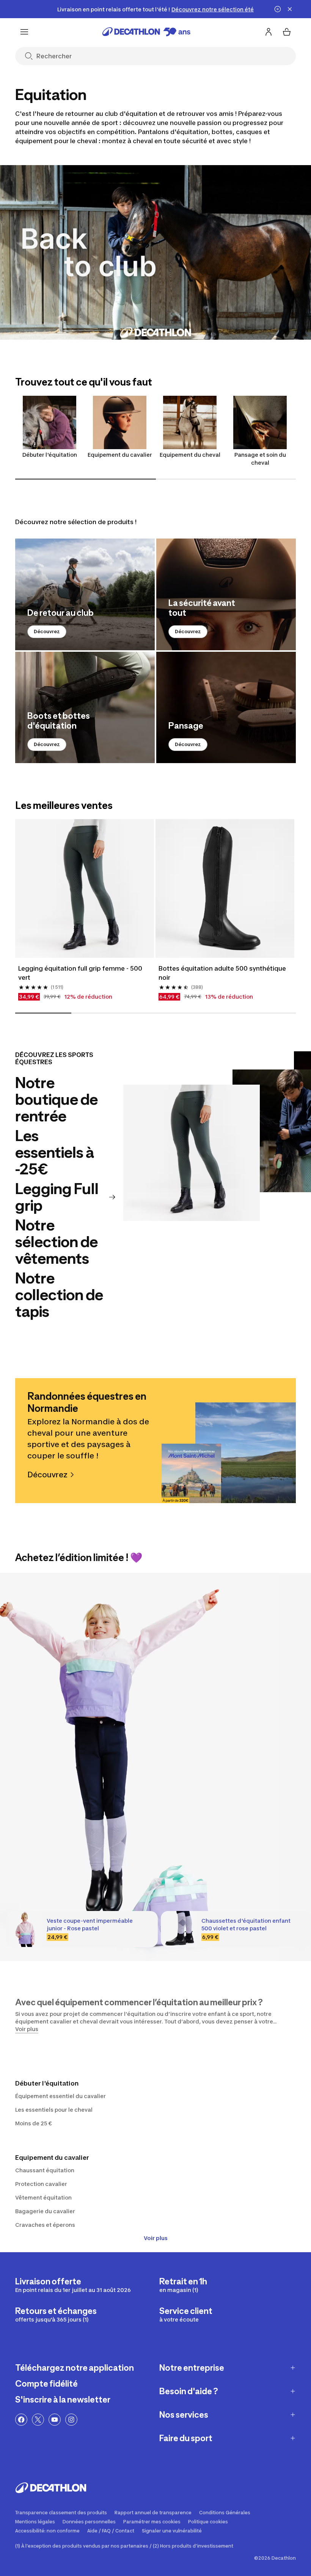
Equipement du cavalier (120, 455)
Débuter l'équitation (50, 455)
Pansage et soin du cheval (260, 459)
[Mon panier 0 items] (287, 32)
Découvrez (47, 632)
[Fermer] (290, 9)
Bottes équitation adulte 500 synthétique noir (223, 973)
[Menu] (24, 32)
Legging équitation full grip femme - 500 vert (81, 973)
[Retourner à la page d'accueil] (146, 32)
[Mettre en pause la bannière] (278, 9)
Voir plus (156, 2238)
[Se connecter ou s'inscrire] (269, 32)
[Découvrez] (85, 594)
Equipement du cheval (190, 455)
